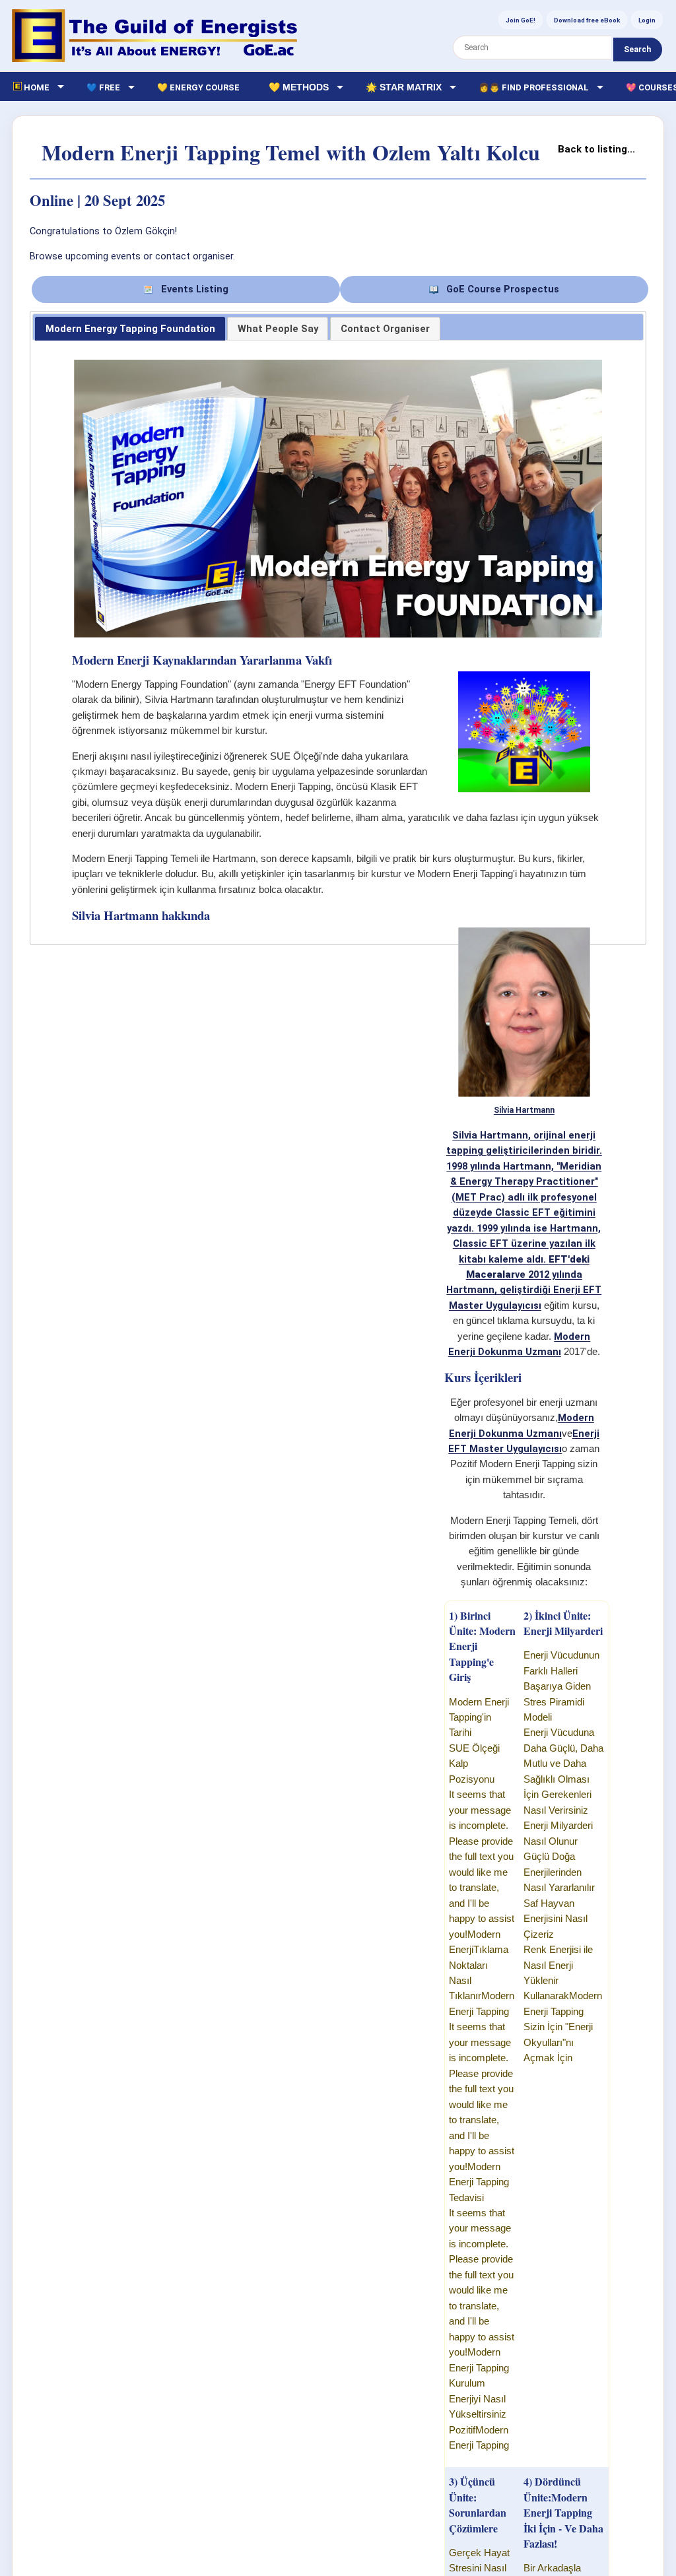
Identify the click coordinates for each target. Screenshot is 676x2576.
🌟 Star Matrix (404, 87)
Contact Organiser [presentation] (385, 329)
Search (637, 50)
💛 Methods (299, 87)
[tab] (130, 329)
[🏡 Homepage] (154, 36)
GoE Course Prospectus (501, 289)
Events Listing (193, 289)
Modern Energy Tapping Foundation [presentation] (130, 329)
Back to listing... (596, 149)
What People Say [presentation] (278, 329)
